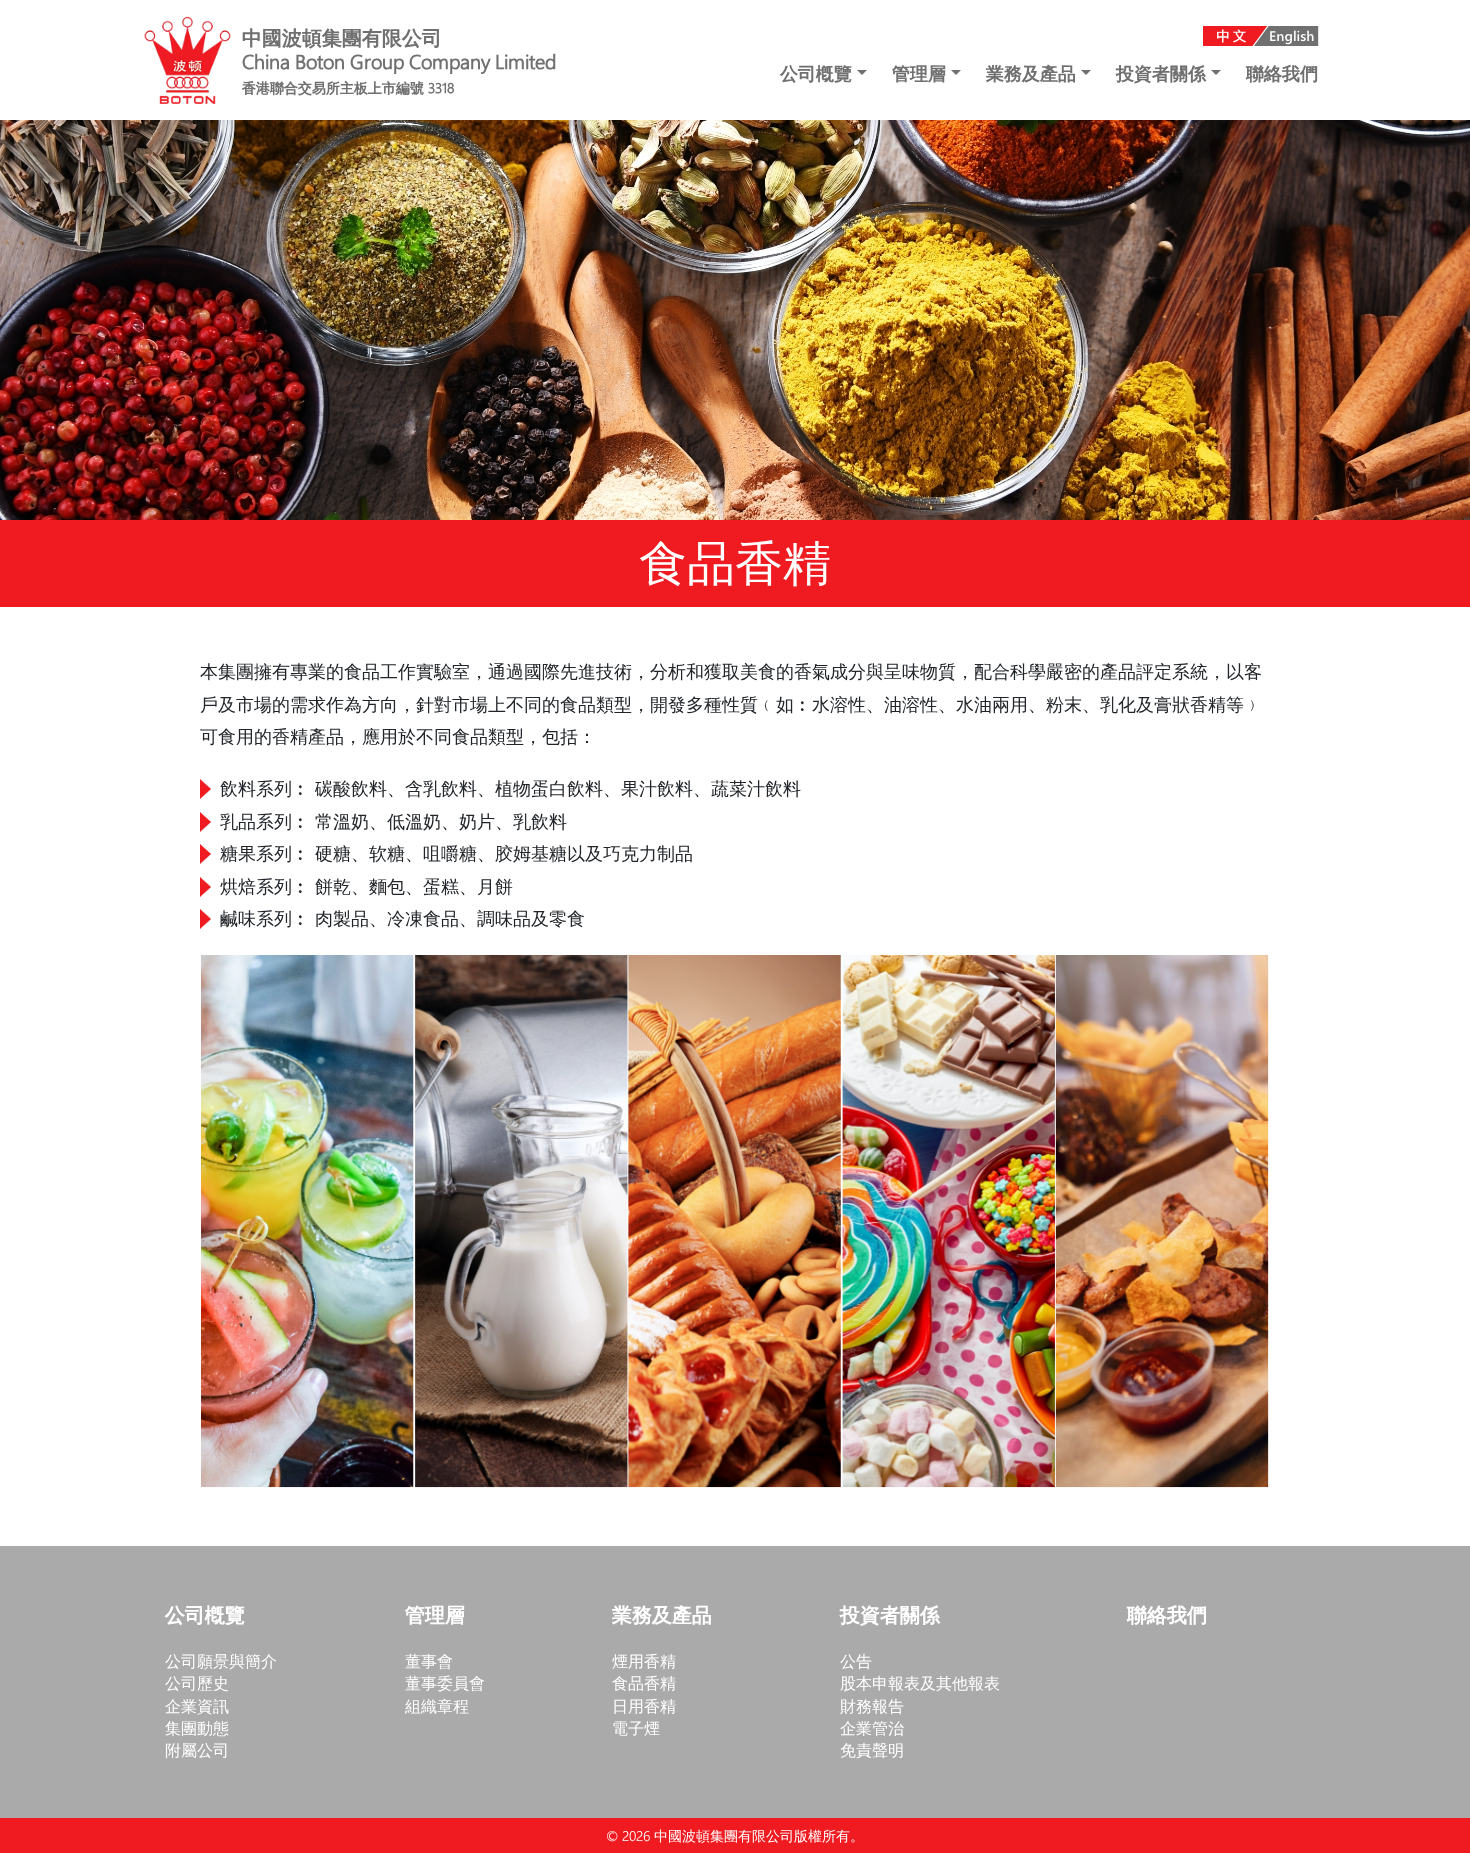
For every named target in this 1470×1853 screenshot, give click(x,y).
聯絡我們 (1282, 73)
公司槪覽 (205, 1616)
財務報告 (872, 1705)
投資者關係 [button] (1163, 73)
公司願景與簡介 (221, 1660)
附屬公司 (197, 1749)
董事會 (429, 1660)
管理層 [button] (921, 73)
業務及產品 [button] (1033, 73)
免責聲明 (872, 1749)
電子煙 (636, 1727)
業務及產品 (662, 1616)
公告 (856, 1660)
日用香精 (644, 1705)
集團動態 (197, 1727)
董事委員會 (445, 1682)
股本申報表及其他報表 (920, 1682)
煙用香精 (644, 1660)
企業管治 (872, 1727)
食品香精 (644, 1682)
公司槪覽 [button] (818, 73)
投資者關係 (890, 1616)
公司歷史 (197, 1682)
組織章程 (437, 1705)
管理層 (435, 1616)
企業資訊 (197, 1705)
